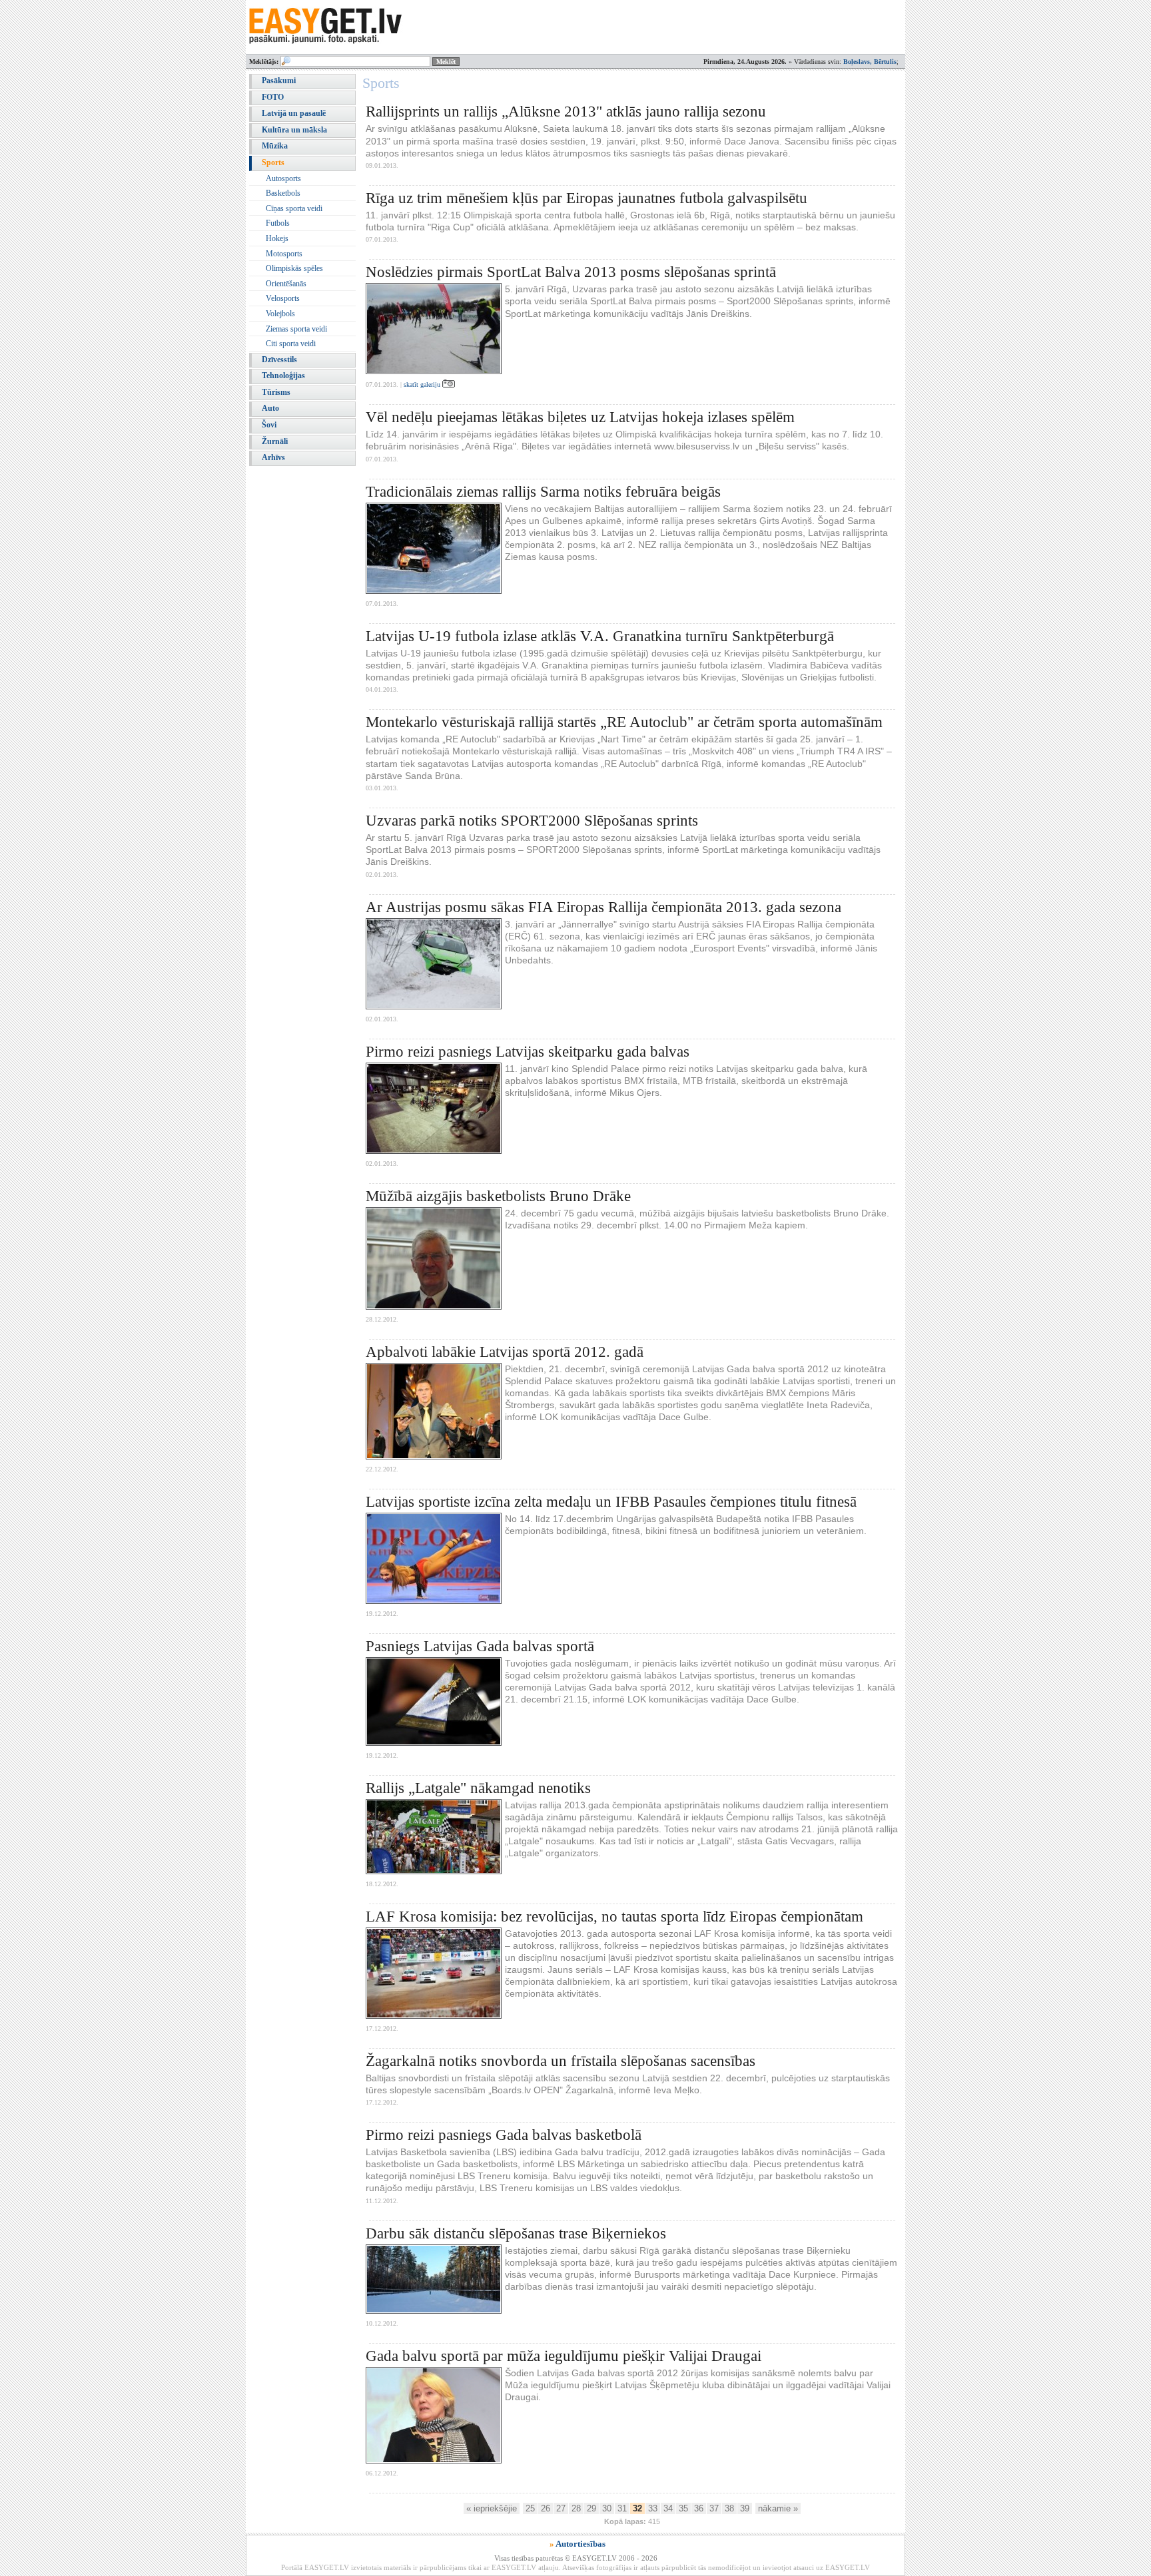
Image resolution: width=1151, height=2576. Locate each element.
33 (653, 2508)
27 (561, 2508)
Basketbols (283, 193)
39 (745, 2508)
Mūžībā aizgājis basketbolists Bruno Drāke (498, 1196)
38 (729, 2508)
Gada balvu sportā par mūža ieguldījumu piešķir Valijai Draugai (564, 2356)
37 (714, 2508)
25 (530, 2508)
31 (622, 2508)
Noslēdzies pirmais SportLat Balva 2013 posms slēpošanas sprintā (571, 272)
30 (607, 2508)
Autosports (283, 178)
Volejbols (280, 314)
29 (591, 2508)
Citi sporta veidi (291, 344)
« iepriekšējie (492, 2508)
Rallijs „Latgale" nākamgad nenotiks (478, 1788)
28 (576, 2508)
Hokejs (277, 238)
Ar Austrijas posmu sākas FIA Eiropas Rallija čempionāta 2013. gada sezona (603, 907)
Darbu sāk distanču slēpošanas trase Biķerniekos (516, 2233)
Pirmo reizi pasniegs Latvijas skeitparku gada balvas (528, 1052)
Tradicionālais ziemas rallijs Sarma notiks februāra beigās (543, 492)
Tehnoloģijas (283, 376)
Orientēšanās (286, 284)
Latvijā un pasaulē (294, 113)
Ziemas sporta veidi (296, 329)
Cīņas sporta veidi (294, 208)
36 (699, 2508)
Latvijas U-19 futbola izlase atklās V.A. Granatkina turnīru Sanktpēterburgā (600, 636)
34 (668, 2508)
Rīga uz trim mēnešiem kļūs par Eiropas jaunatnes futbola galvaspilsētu (586, 198)
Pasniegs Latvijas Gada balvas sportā (480, 1646)
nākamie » (778, 2508)
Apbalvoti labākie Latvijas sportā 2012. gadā (505, 1352)
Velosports (283, 298)
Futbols (278, 223)
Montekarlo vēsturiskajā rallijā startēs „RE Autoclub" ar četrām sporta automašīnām (624, 722)
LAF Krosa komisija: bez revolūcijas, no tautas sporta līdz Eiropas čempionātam (614, 1917)
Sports (273, 162)
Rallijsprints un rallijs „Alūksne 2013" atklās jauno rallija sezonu (566, 112)
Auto (270, 408)
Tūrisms (276, 392)
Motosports (284, 254)
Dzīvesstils (279, 360)
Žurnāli (275, 441)
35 (683, 2508)
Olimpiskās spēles (294, 268)
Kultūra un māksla (294, 130)
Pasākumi (279, 81)
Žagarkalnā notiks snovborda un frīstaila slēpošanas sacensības (561, 2061)
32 (637, 2508)
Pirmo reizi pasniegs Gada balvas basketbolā (504, 2135)
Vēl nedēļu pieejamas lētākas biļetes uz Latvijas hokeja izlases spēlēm (580, 417)
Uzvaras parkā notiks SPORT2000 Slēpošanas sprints (532, 821)
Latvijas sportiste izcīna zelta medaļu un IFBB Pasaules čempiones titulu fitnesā (611, 1502)
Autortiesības (580, 2544)
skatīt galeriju (423, 385)
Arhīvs (273, 457)
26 (546, 2508)
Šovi (269, 425)
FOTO (273, 97)
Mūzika (275, 146)
